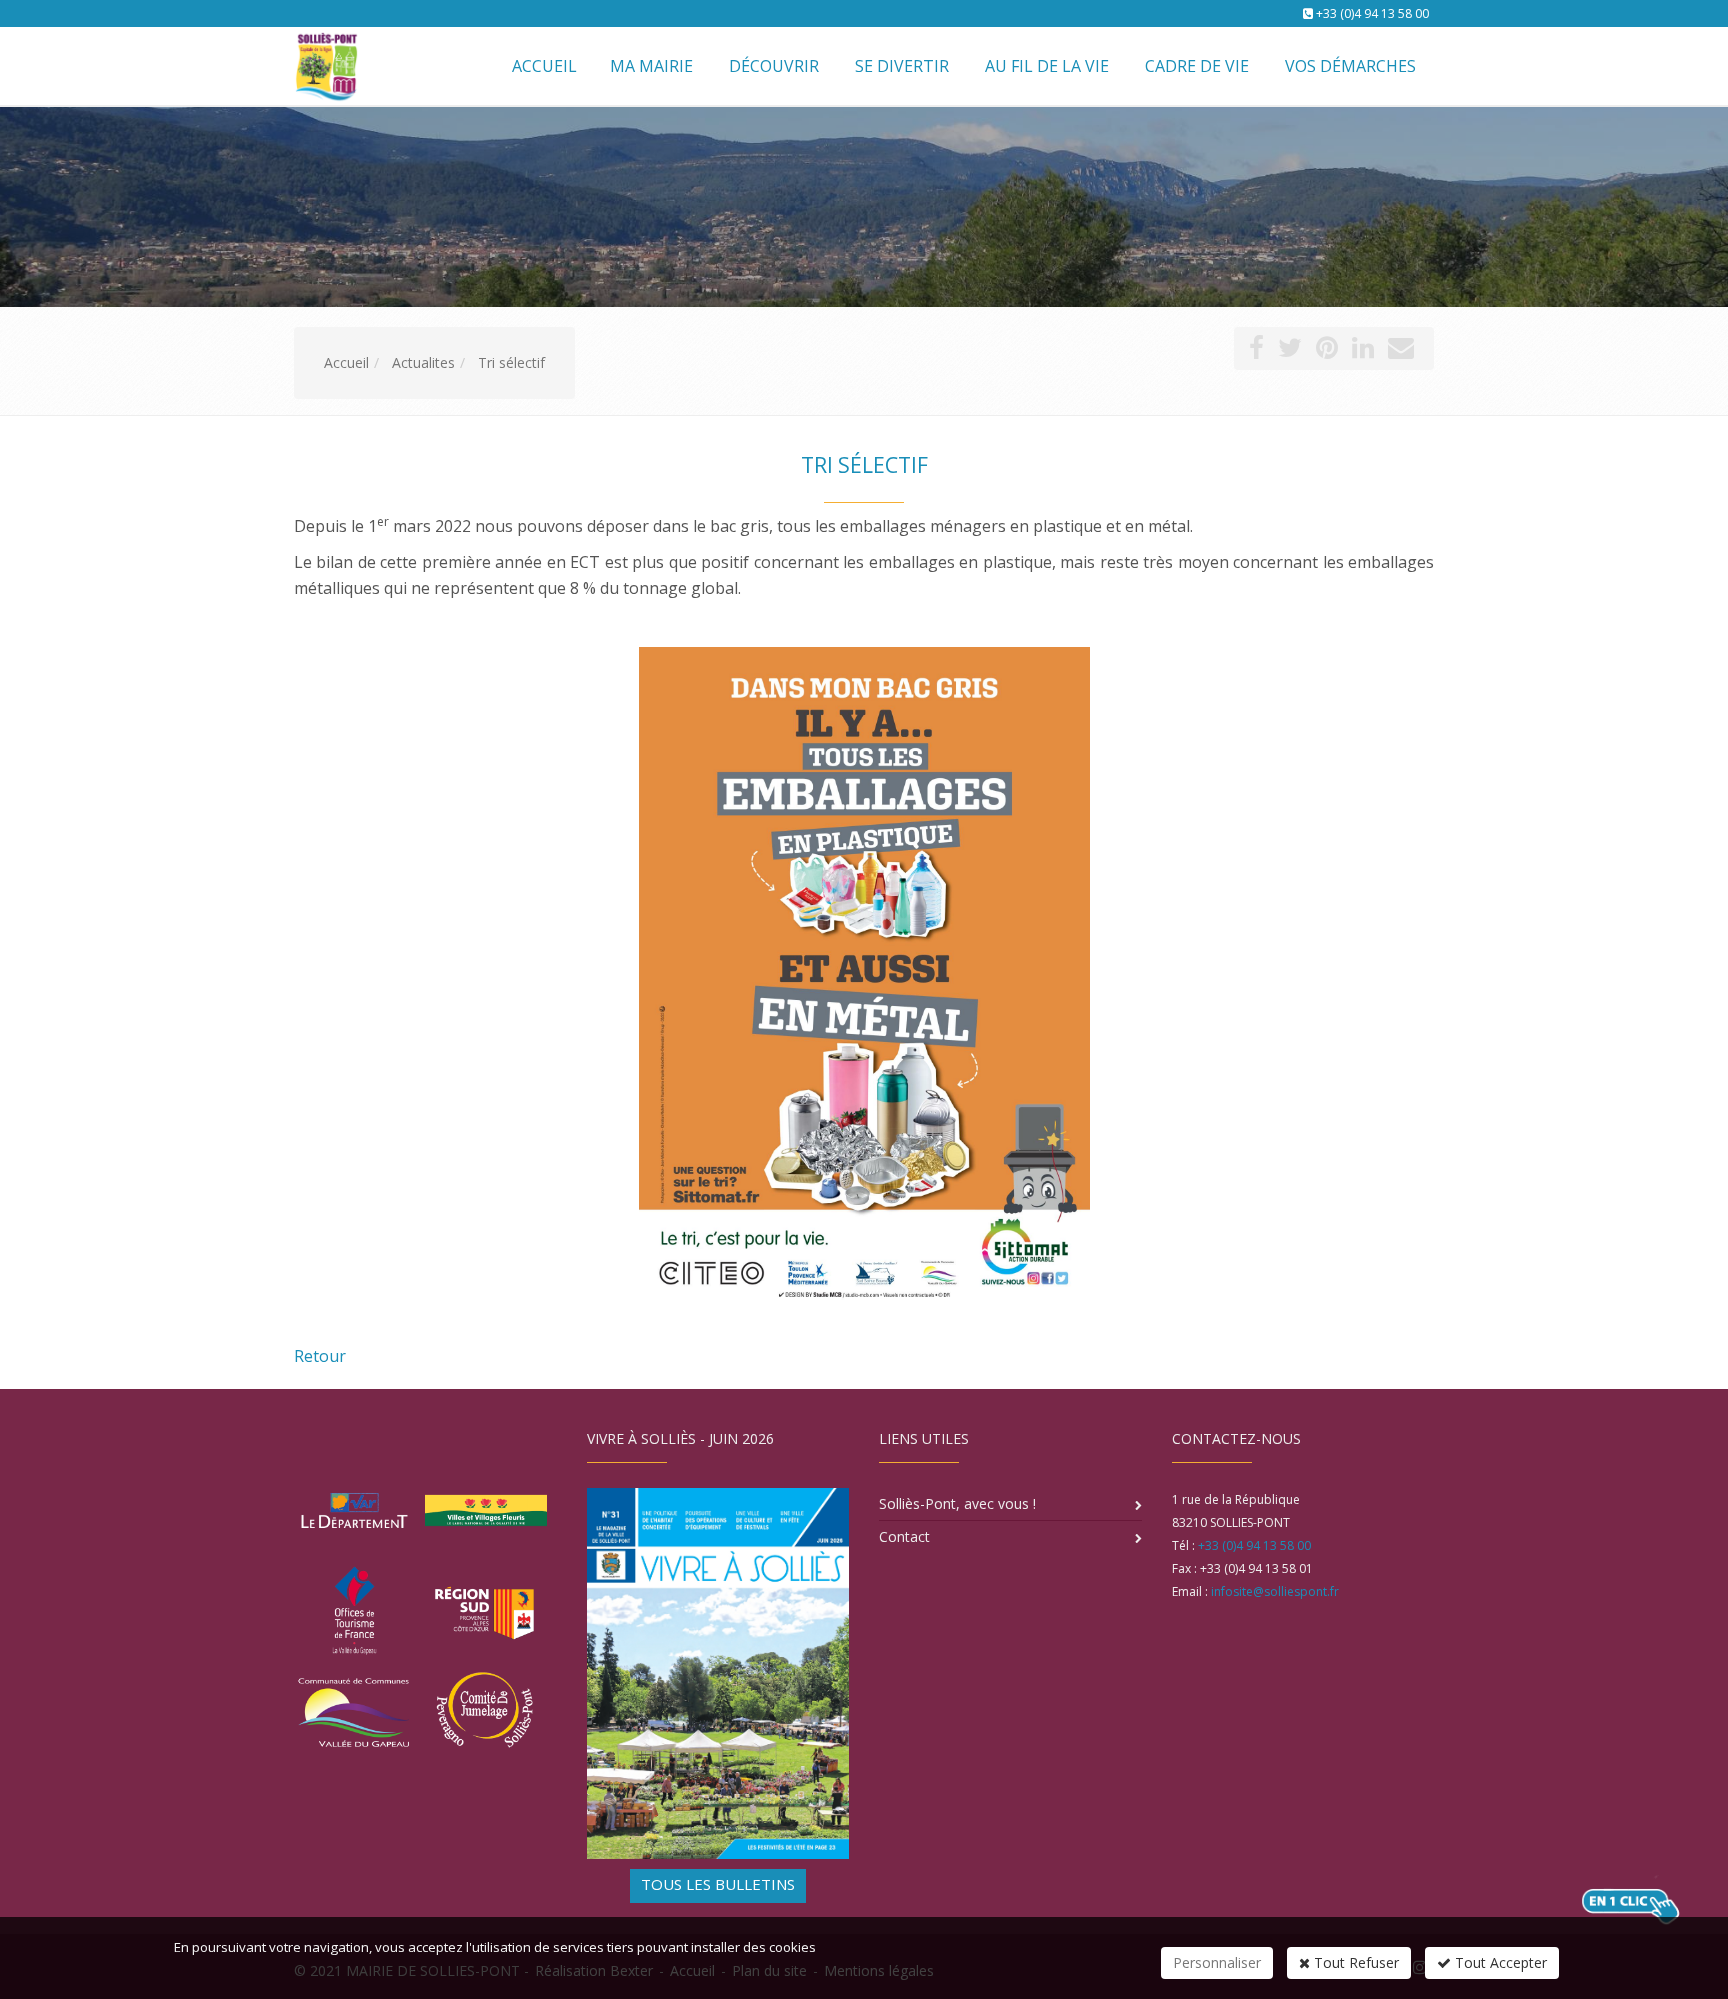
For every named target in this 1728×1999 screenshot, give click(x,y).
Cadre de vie (1197, 66)
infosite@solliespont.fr (1275, 1591)
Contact (904, 1536)
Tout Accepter (1499, 1962)
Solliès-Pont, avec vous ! (957, 1503)
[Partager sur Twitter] (1290, 351)
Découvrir (774, 66)
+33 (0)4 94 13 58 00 (1372, 13)
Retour (320, 1356)
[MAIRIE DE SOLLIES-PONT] (324, 64)
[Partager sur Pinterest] (1327, 351)
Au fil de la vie (1047, 66)
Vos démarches (1350, 66)
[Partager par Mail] (1401, 351)
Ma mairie (651, 66)
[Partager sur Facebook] (1256, 351)
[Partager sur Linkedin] (1363, 351)
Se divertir (902, 66)
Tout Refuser (1354, 1962)
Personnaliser (1217, 1962)
